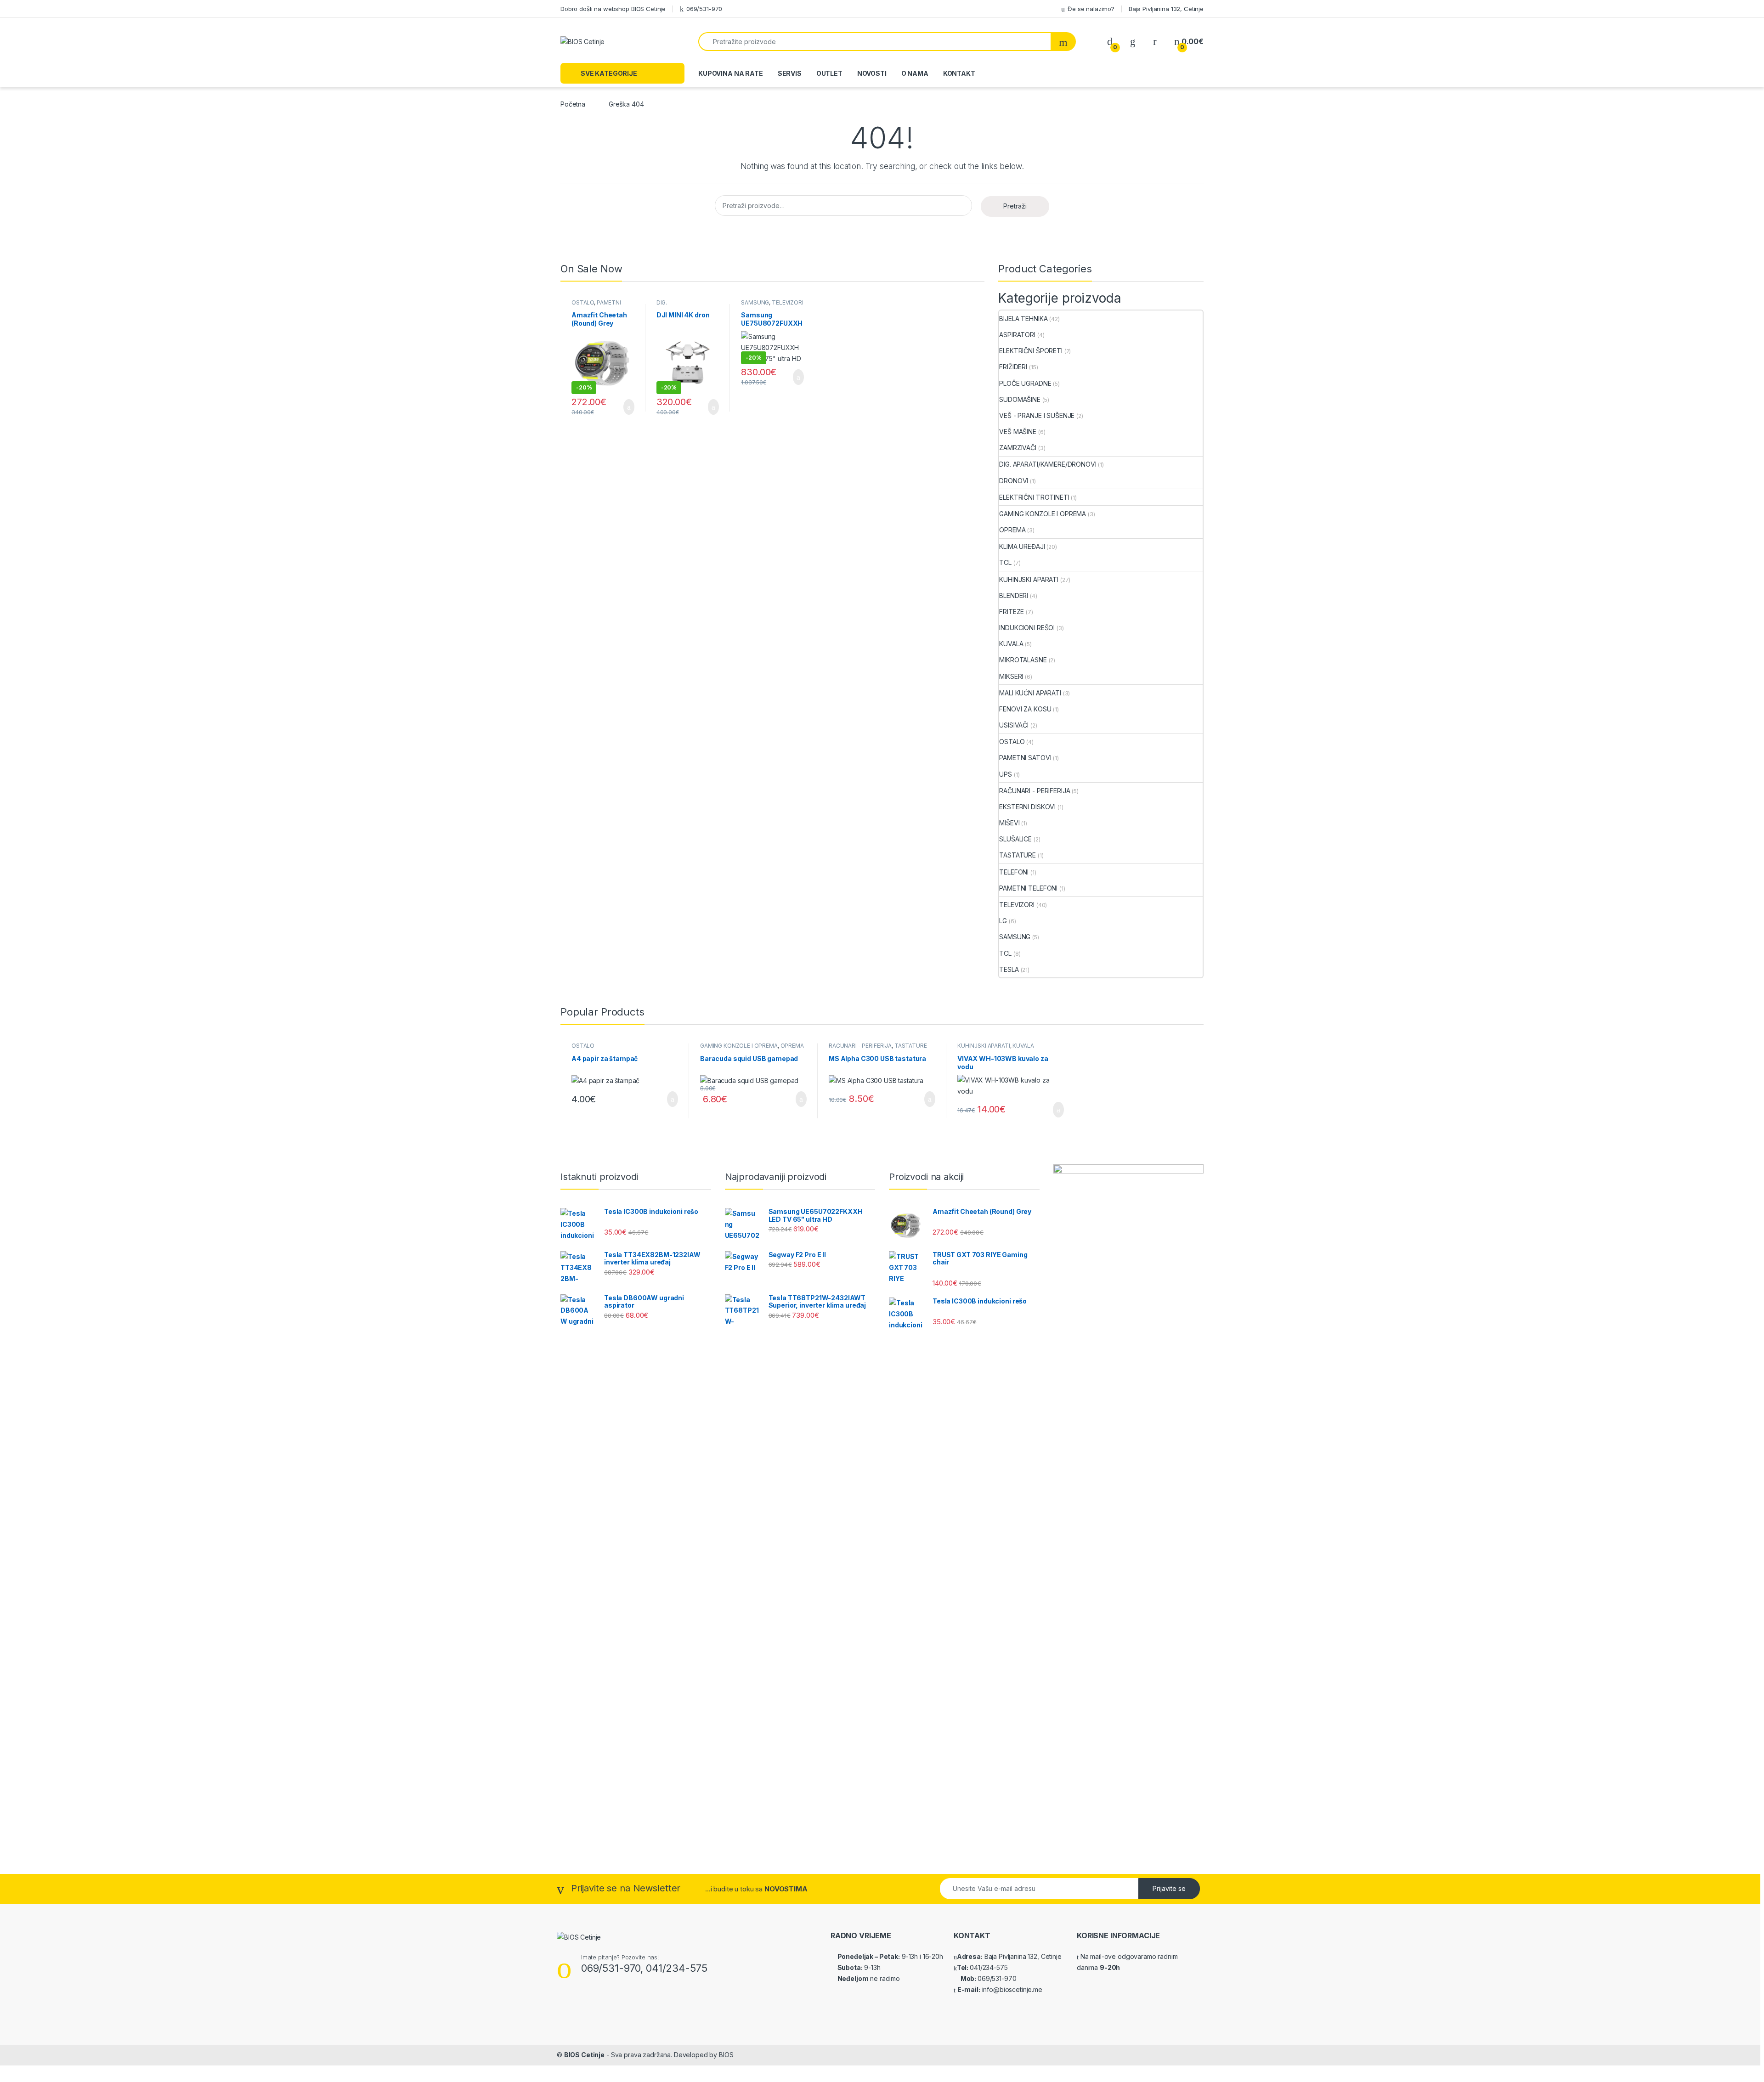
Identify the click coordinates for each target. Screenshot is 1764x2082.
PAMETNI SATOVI (596, 305)
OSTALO (583, 302)
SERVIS (790, 73)
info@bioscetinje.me (1011, 1989)
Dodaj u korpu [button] (625, 407)
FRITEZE (1012, 612)
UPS (1006, 774)
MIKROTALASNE (1023, 660)
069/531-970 (704, 9)
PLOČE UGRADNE (1025, 383)
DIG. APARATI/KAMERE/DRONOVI (1048, 464)
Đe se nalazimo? (1091, 9)
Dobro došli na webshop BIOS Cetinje (613, 9)
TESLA (1009, 969)
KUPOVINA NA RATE (731, 73)
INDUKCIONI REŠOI (1027, 628)
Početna (573, 104)
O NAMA (915, 73)
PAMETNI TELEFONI (1028, 888)
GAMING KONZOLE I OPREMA (1043, 514)
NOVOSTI (872, 73)
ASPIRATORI (1017, 335)
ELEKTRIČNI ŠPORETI (1031, 351)
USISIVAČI (1014, 725)
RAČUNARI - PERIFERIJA (1035, 791)
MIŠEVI (1009, 823)
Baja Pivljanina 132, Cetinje (1166, 9)
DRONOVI (1014, 481)
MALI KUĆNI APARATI (1030, 693)
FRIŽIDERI (1013, 367)
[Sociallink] (561, 2009)
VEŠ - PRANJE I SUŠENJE (1037, 415)
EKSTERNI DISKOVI (1027, 807)
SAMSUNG (755, 302)
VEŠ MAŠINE (1018, 432)
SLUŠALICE (1015, 839)
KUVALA (1011, 644)
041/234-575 (989, 1967)
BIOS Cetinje (584, 2055)
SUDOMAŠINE (1020, 399)
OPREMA (1012, 530)
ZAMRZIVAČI (1018, 448)
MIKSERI (1011, 676)
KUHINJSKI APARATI (1029, 579)
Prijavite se (1169, 1888)
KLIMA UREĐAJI (1022, 546)
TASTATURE (1018, 855)
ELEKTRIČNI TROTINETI (1034, 497)
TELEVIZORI (788, 302)
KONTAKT (959, 73)
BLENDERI (1014, 595)
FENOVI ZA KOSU (1025, 709)
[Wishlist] (1133, 42)
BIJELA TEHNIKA (1023, 319)
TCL (1005, 562)
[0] (1110, 42)
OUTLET (829, 73)
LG (1003, 921)
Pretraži (1015, 206)
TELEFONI (1014, 872)
